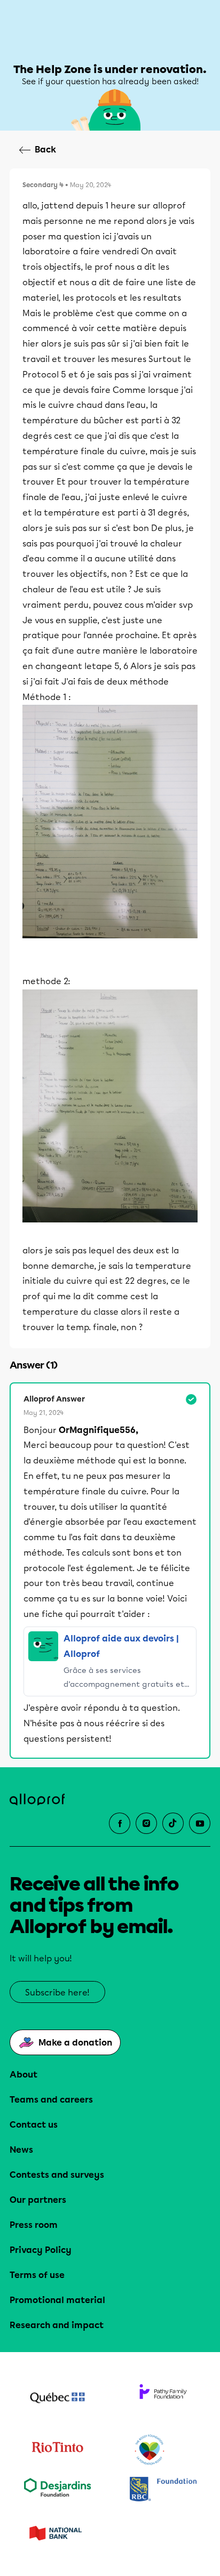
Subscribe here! (57, 1993)
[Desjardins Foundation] (57, 2490)
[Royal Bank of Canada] (163, 2490)
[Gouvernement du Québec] (57, 2399)
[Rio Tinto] (57, 2450)
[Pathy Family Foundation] (163, 2399)
